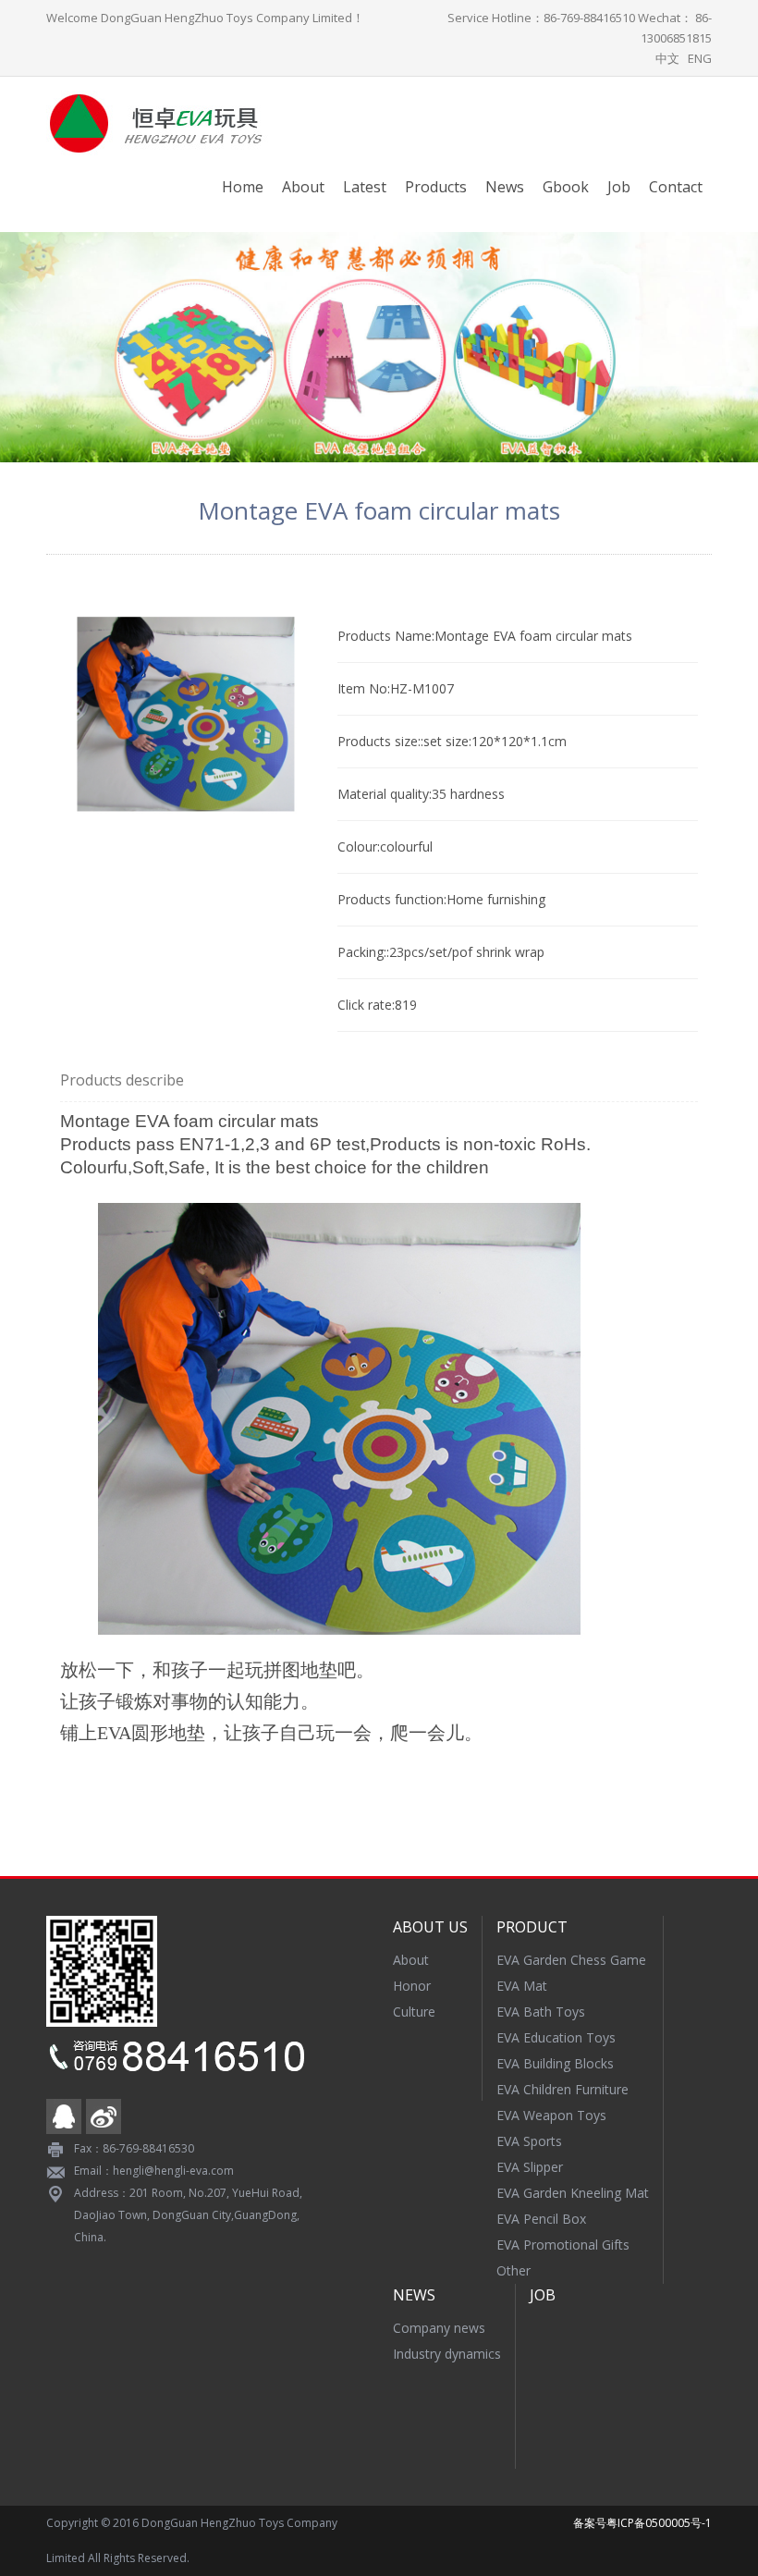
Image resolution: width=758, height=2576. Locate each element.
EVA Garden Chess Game (571, 1960)
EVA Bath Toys (541, 2012)
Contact (676, 187)
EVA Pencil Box (541, 2219)
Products (436, 187)
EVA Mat (522, 1986)
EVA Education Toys (556, 2037)
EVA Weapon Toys (551, 2115)
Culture (414, 2012)
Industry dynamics (447, 2354)
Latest (365, 187)
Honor (412, 1986)
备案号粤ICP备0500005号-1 (642, 2523)
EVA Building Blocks (555, 2063)
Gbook (566, 187)
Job (619, 187)
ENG (700, 58)
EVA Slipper (530, 2167)
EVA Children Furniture (562, 2089)
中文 (667, 58)
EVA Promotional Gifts (563, 2245)
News (505, 187)
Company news (439, 2328)
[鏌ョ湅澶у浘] (185, 714)
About (303, 187)
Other (513, 2270)
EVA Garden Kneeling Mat (573, 2193)
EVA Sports (529, 2141)
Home (243, 187)
